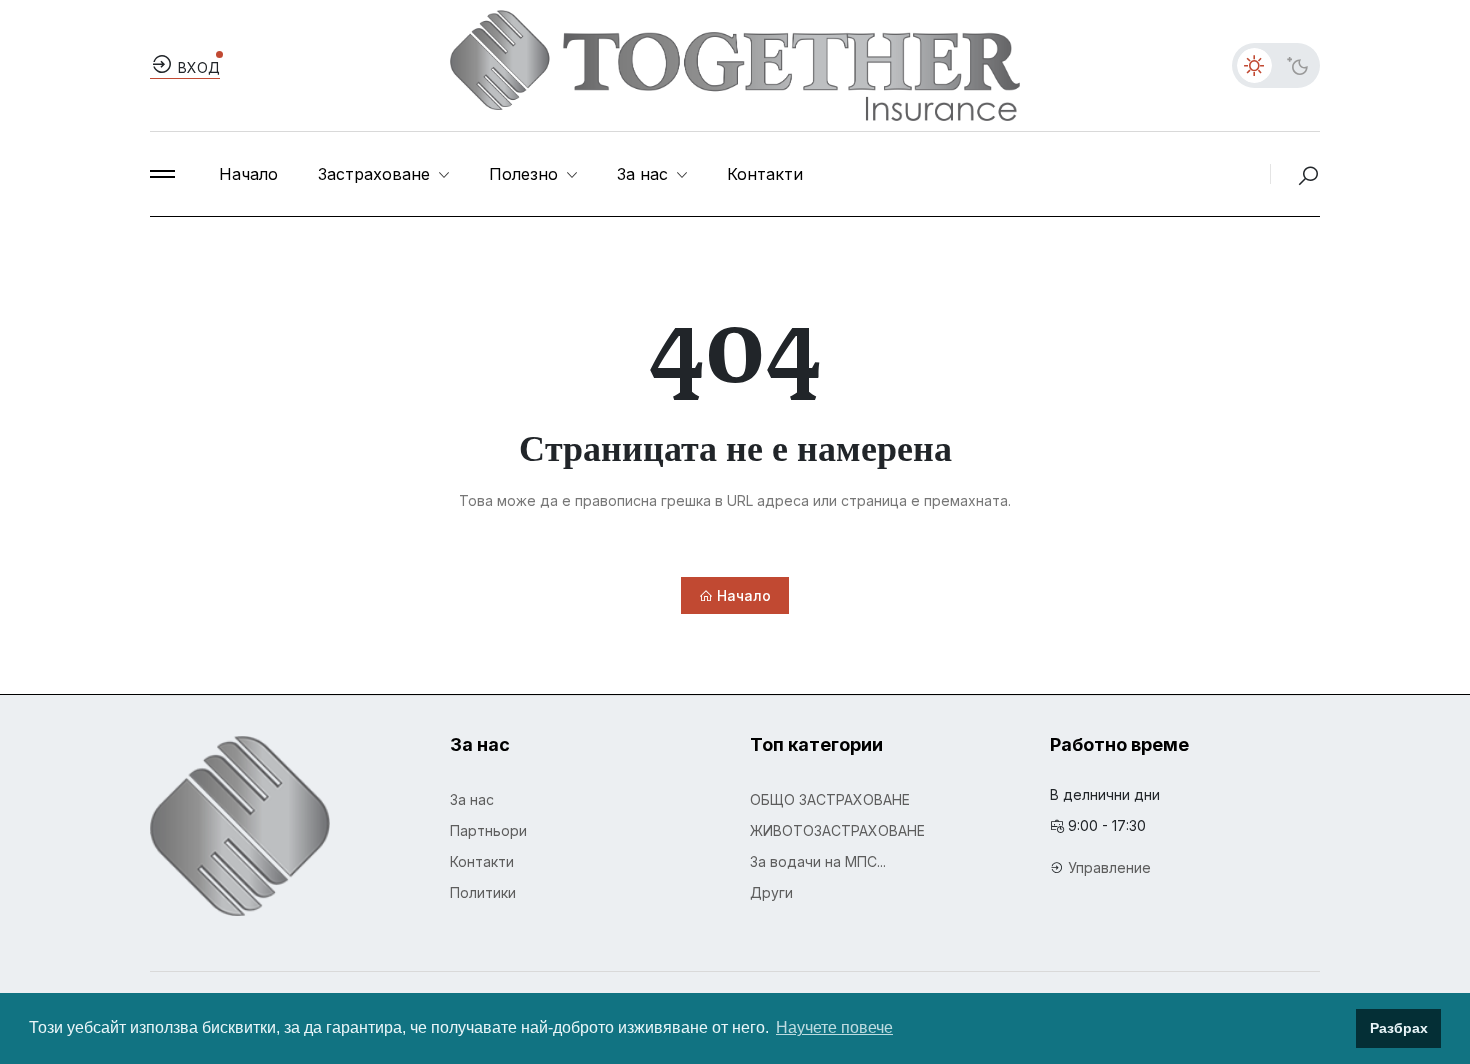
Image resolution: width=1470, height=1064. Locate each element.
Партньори (488, 830)
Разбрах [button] (1399, 1028)
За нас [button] (645, 174)
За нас (472, 799)
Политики (483, 892)
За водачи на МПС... (818, 861)
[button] (162, 174)
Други (771, 892)
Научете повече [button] (834, 1027)
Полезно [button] (526, 174)
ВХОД (197, 67)
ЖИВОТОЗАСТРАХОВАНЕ (837, 830)
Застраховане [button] (376, 174)
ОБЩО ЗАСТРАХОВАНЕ (830, 799)
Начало (248, 174)
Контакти (765, 174)
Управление (1109, 867)
